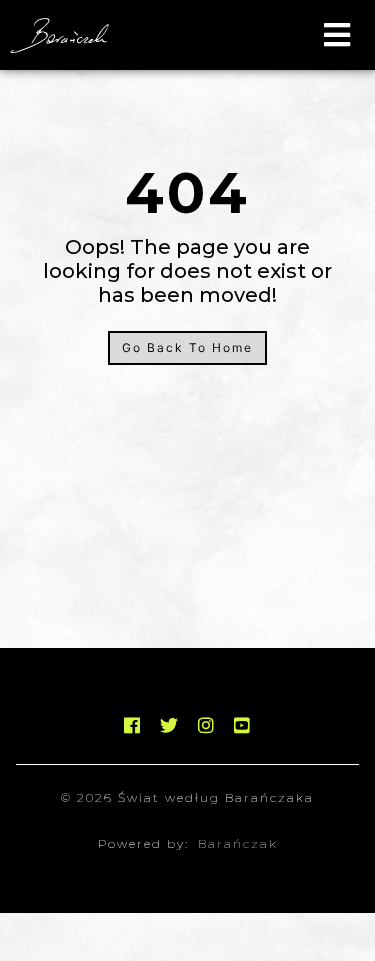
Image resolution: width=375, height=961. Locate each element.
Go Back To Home (187, 347)
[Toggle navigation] (337, 35)
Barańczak (238, 843)
